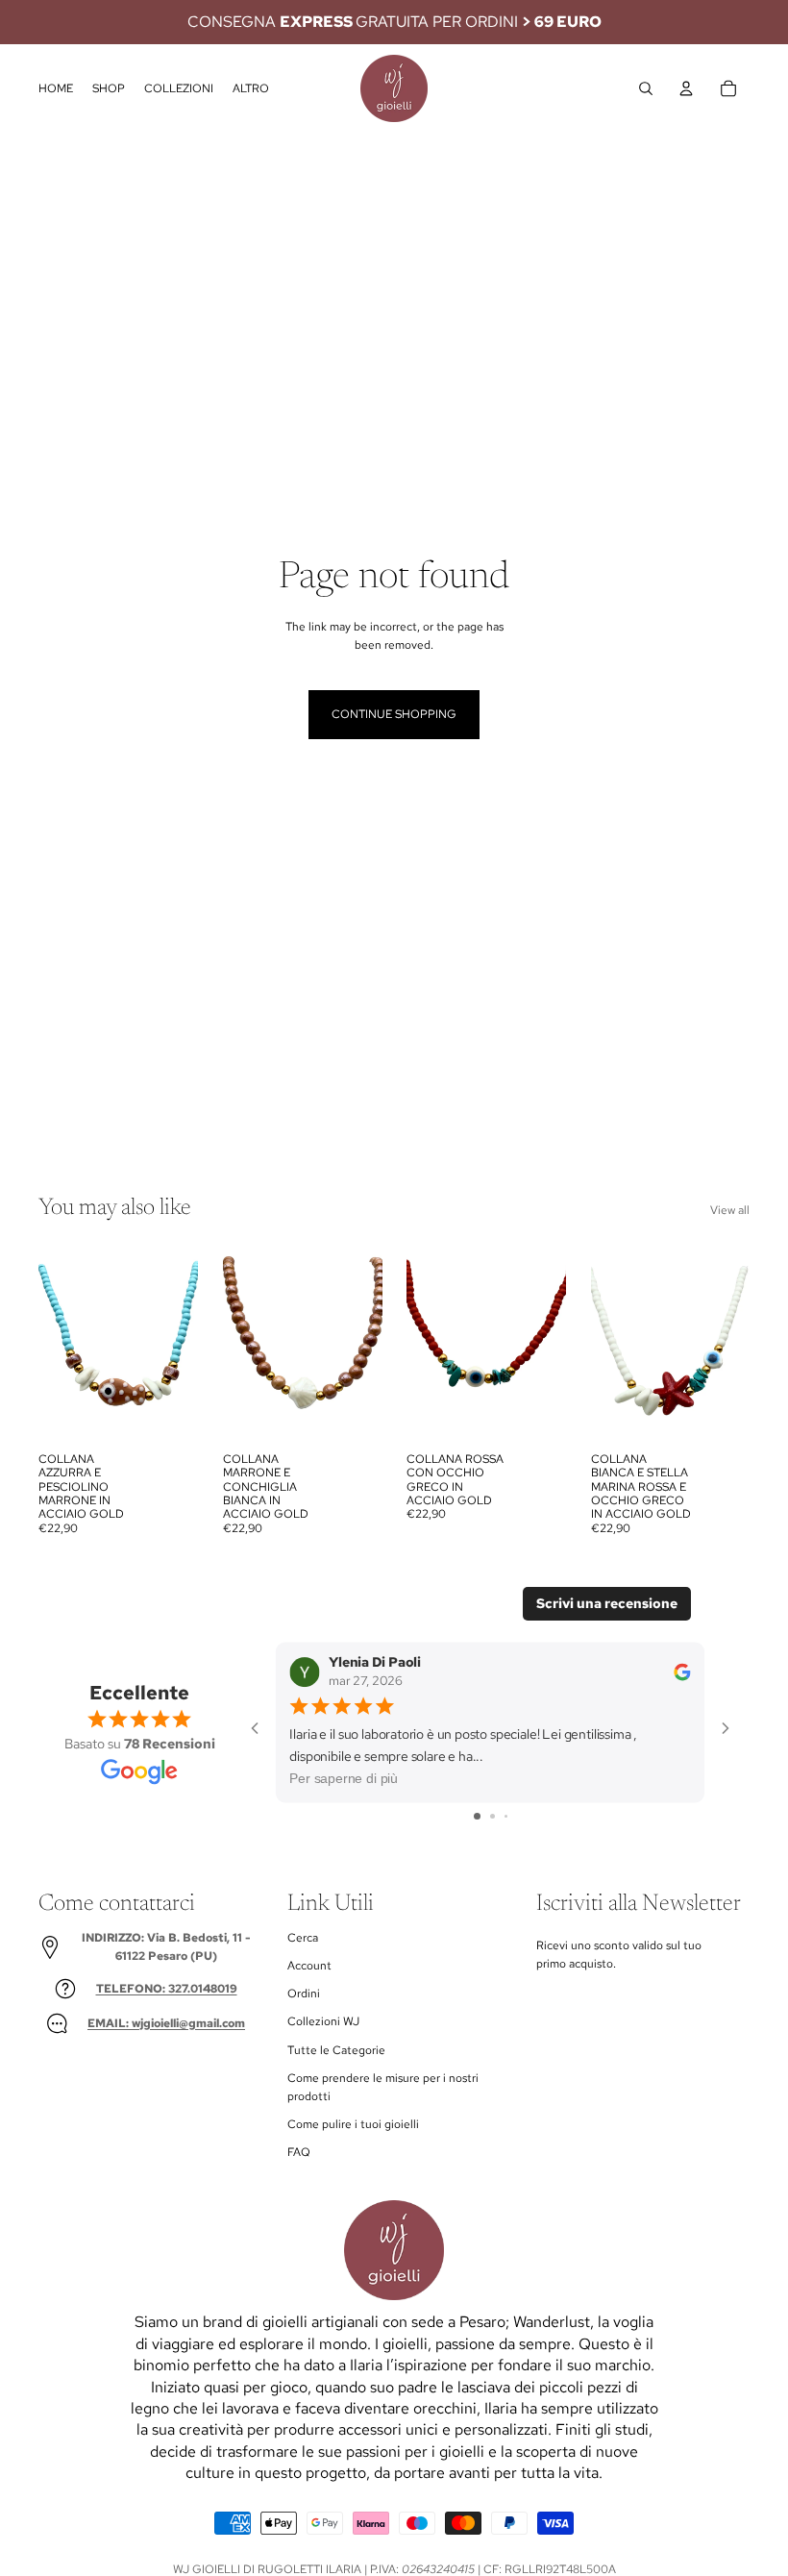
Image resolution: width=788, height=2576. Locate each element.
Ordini (304, 1994)
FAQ (299, 2152)
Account (309, 1966)
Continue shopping (394, 714)
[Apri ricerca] (646, 88)
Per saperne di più (344, 1778)
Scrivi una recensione (607, 1603)
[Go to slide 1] (477, 1816)
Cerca (303, 1938)
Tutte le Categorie (336, 2050)
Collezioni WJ (323, 2021)
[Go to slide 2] (492, 1816)
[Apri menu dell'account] (686, 88)
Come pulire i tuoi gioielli (353, 2124)
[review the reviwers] (682, 1671)
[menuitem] (251, 89)
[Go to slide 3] (506, 1816)
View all (730, 1210)
